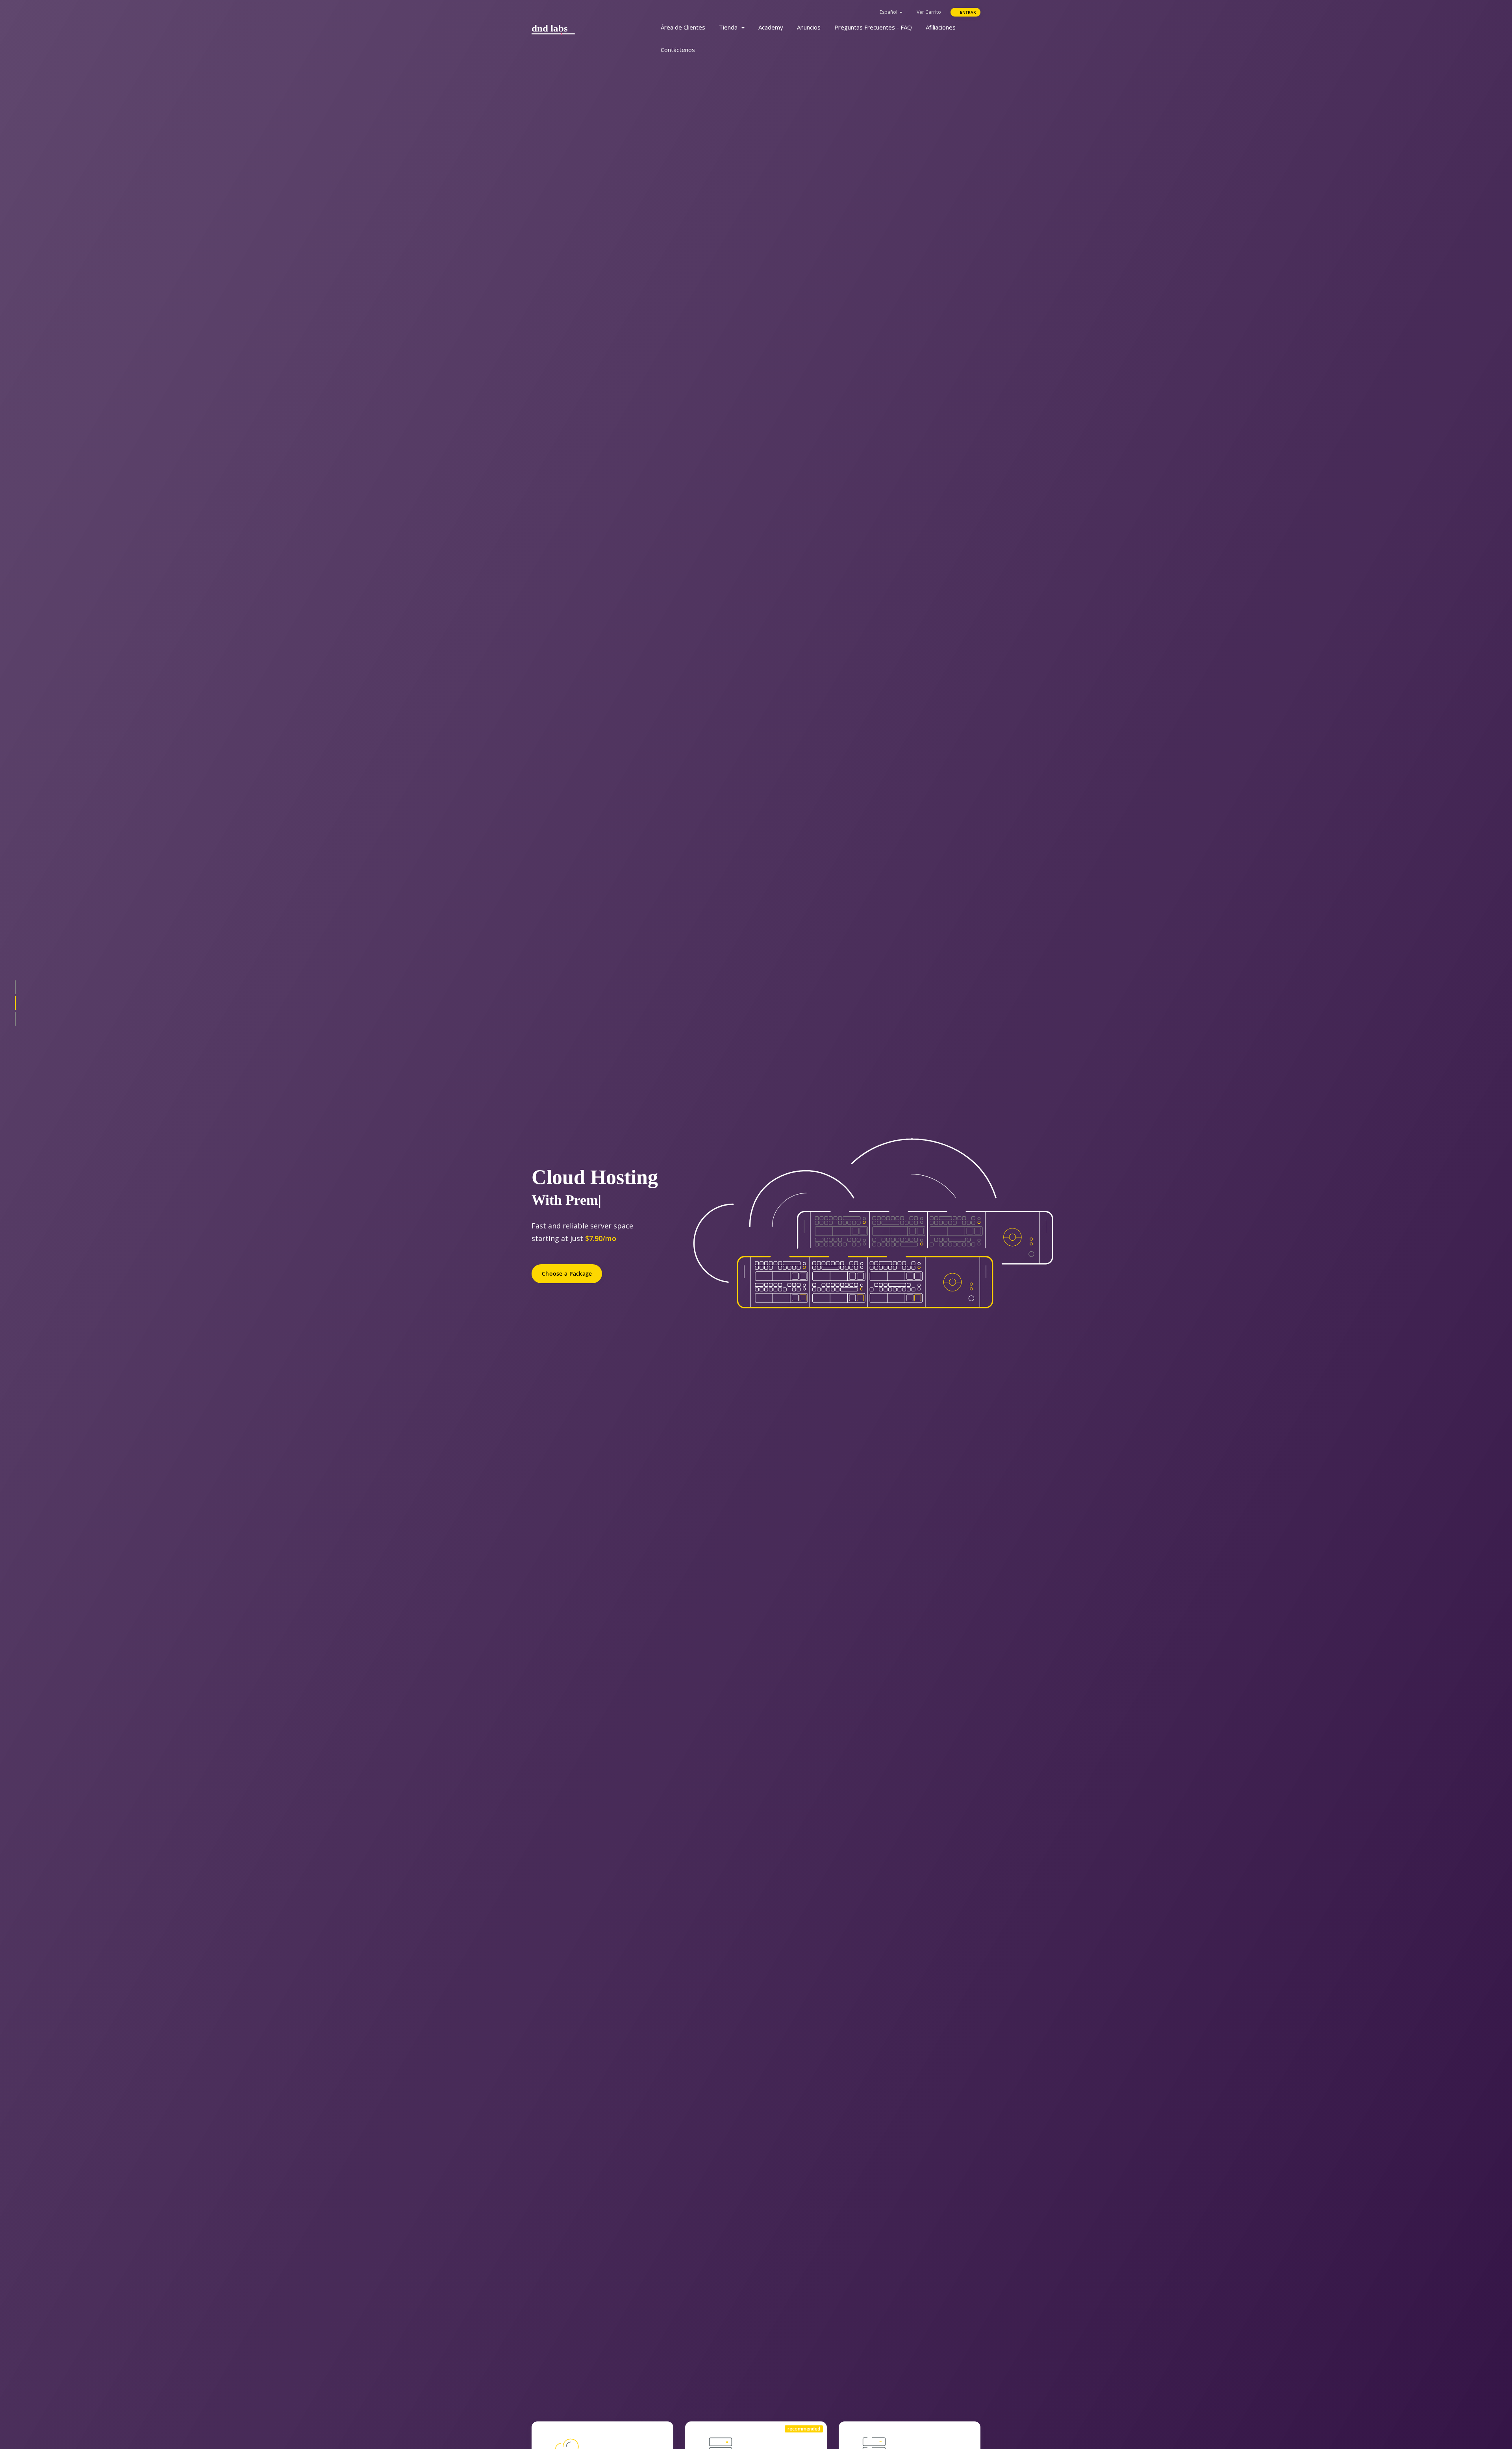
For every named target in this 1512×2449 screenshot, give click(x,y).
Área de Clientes (683, 27)
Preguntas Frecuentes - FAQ (873, 27)
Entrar (967, 12)
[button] (15, 987)
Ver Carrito (928, 12)
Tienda (730, 27)
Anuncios (809, 27)
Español (888, 12)
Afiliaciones (941, 27)
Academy (771, 27)
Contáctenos (678, 50)
